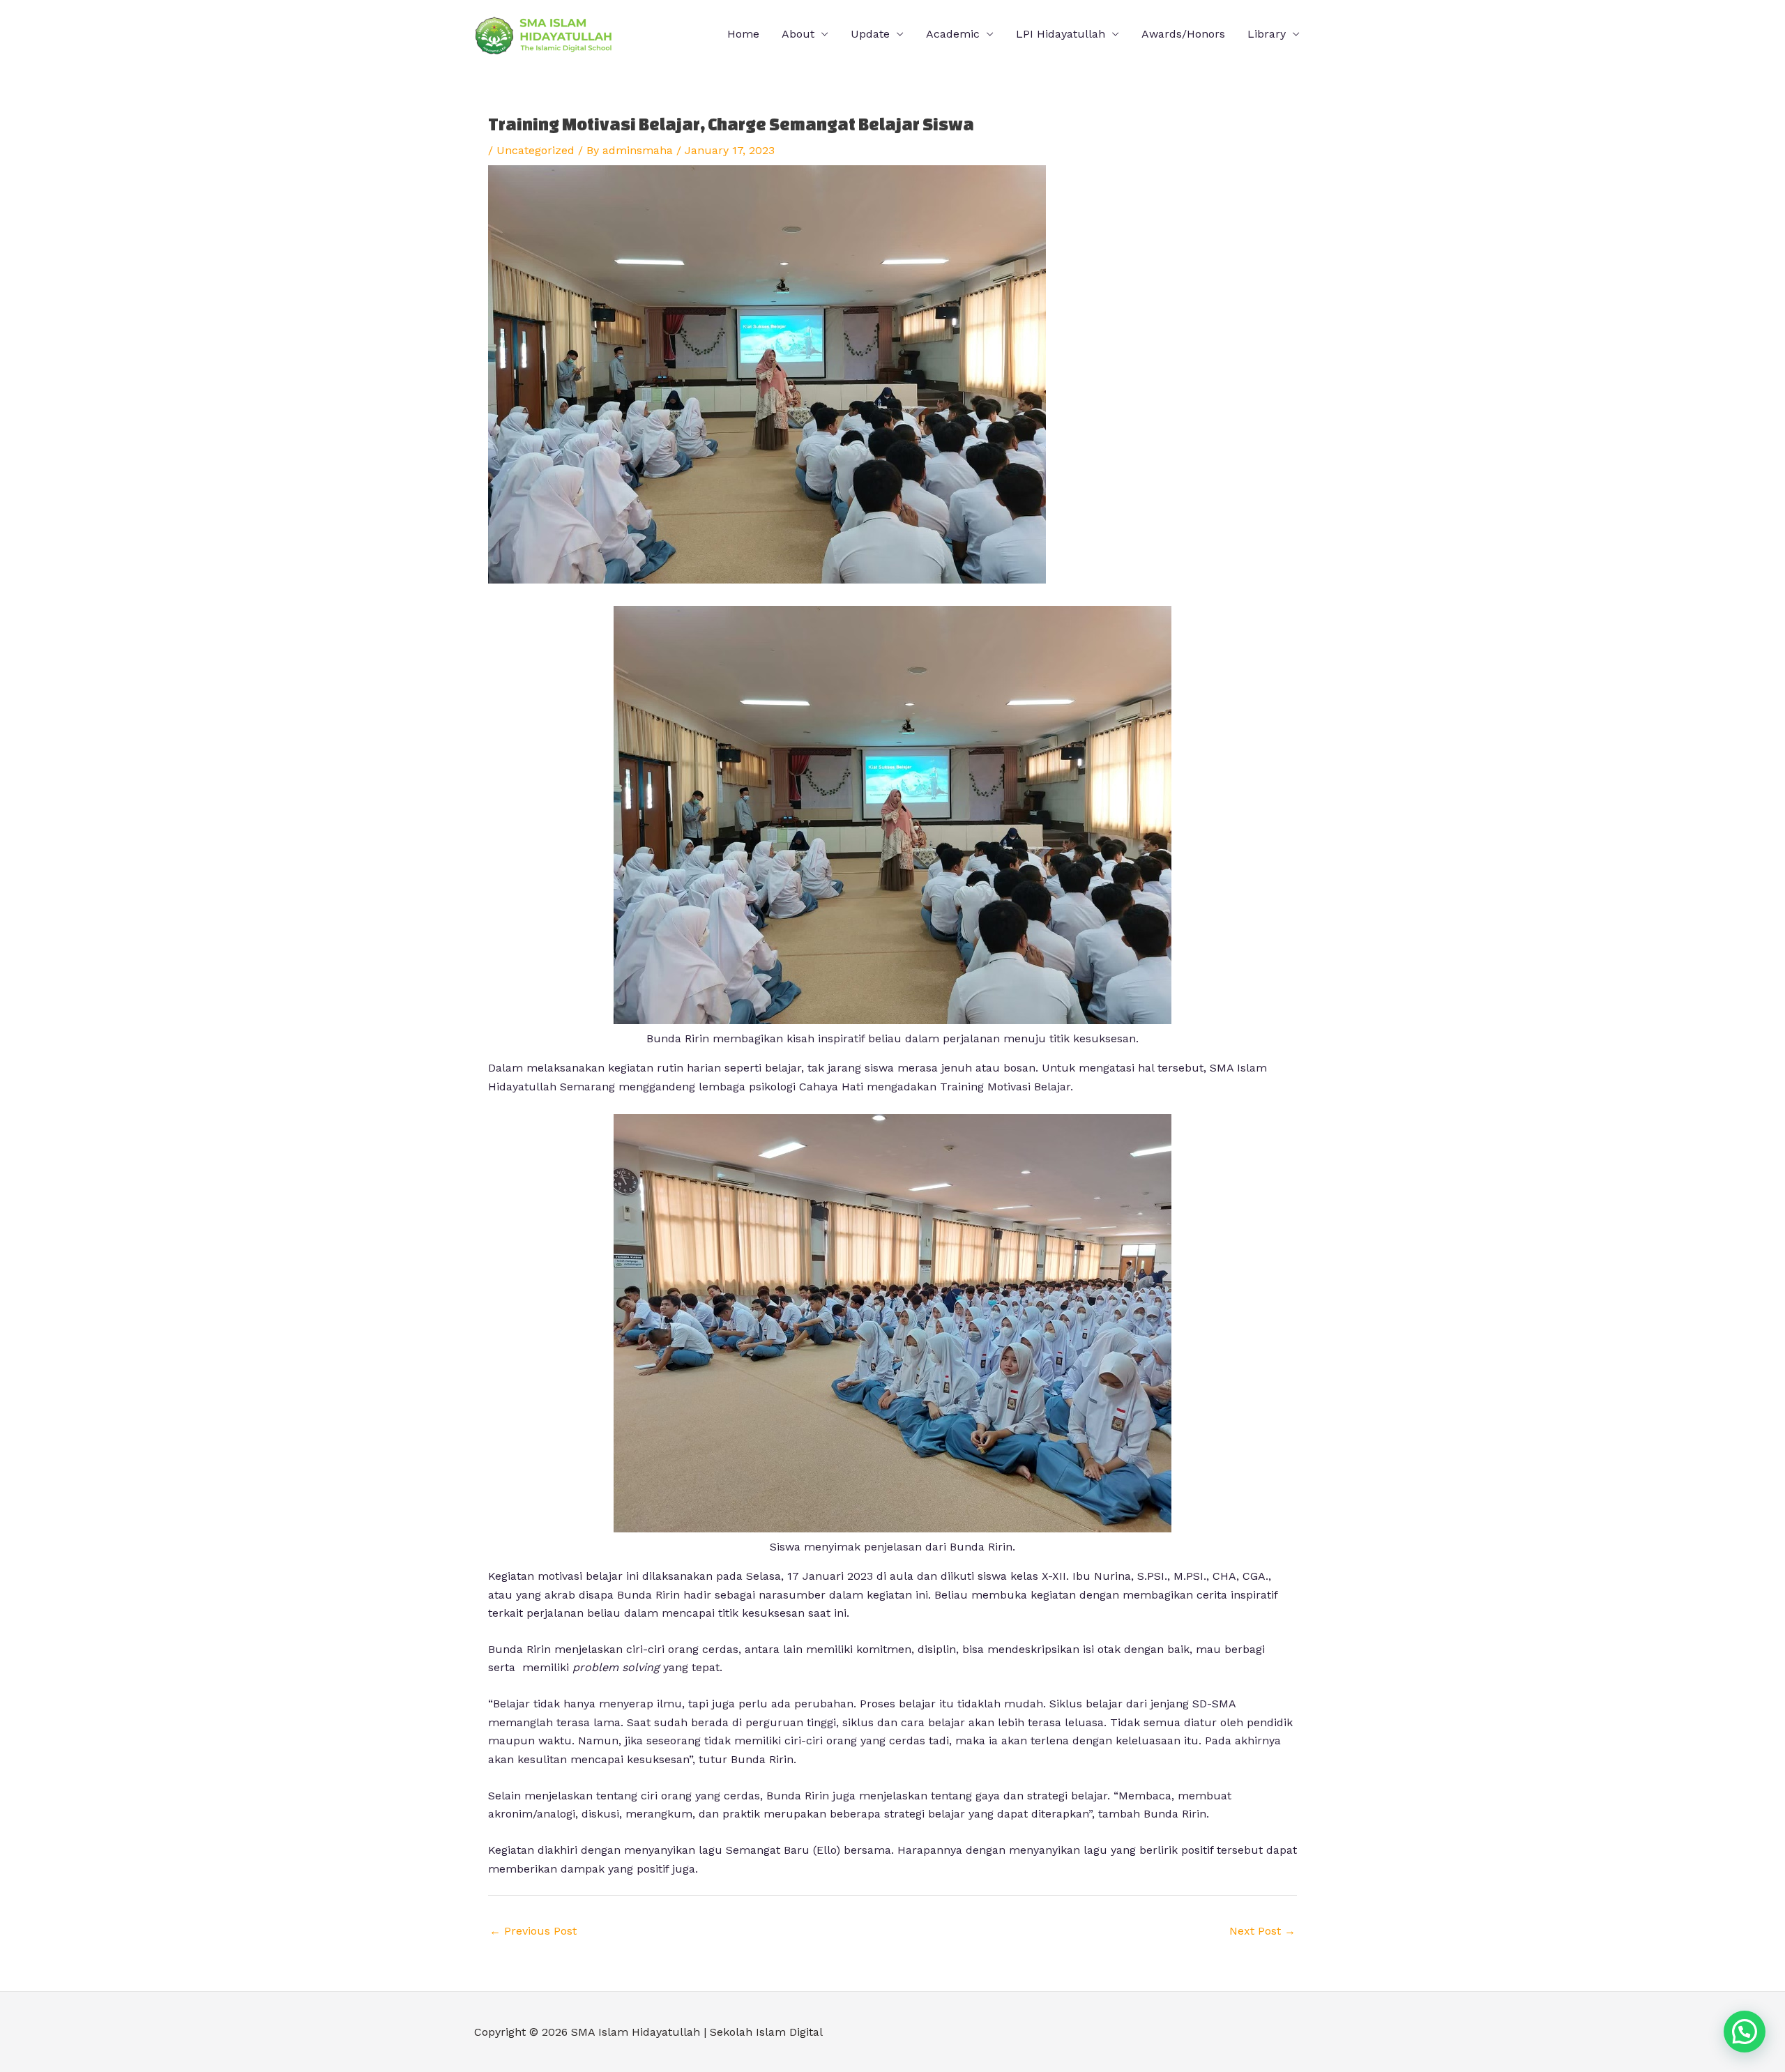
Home (743, 34)
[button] (1745, 2032)
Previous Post (533, 1931)
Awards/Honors (1183, 34)
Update (870, 34)
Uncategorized (535, 150)
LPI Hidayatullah (1061, 34)
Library (1267, 34)
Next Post (1262, 1931)
